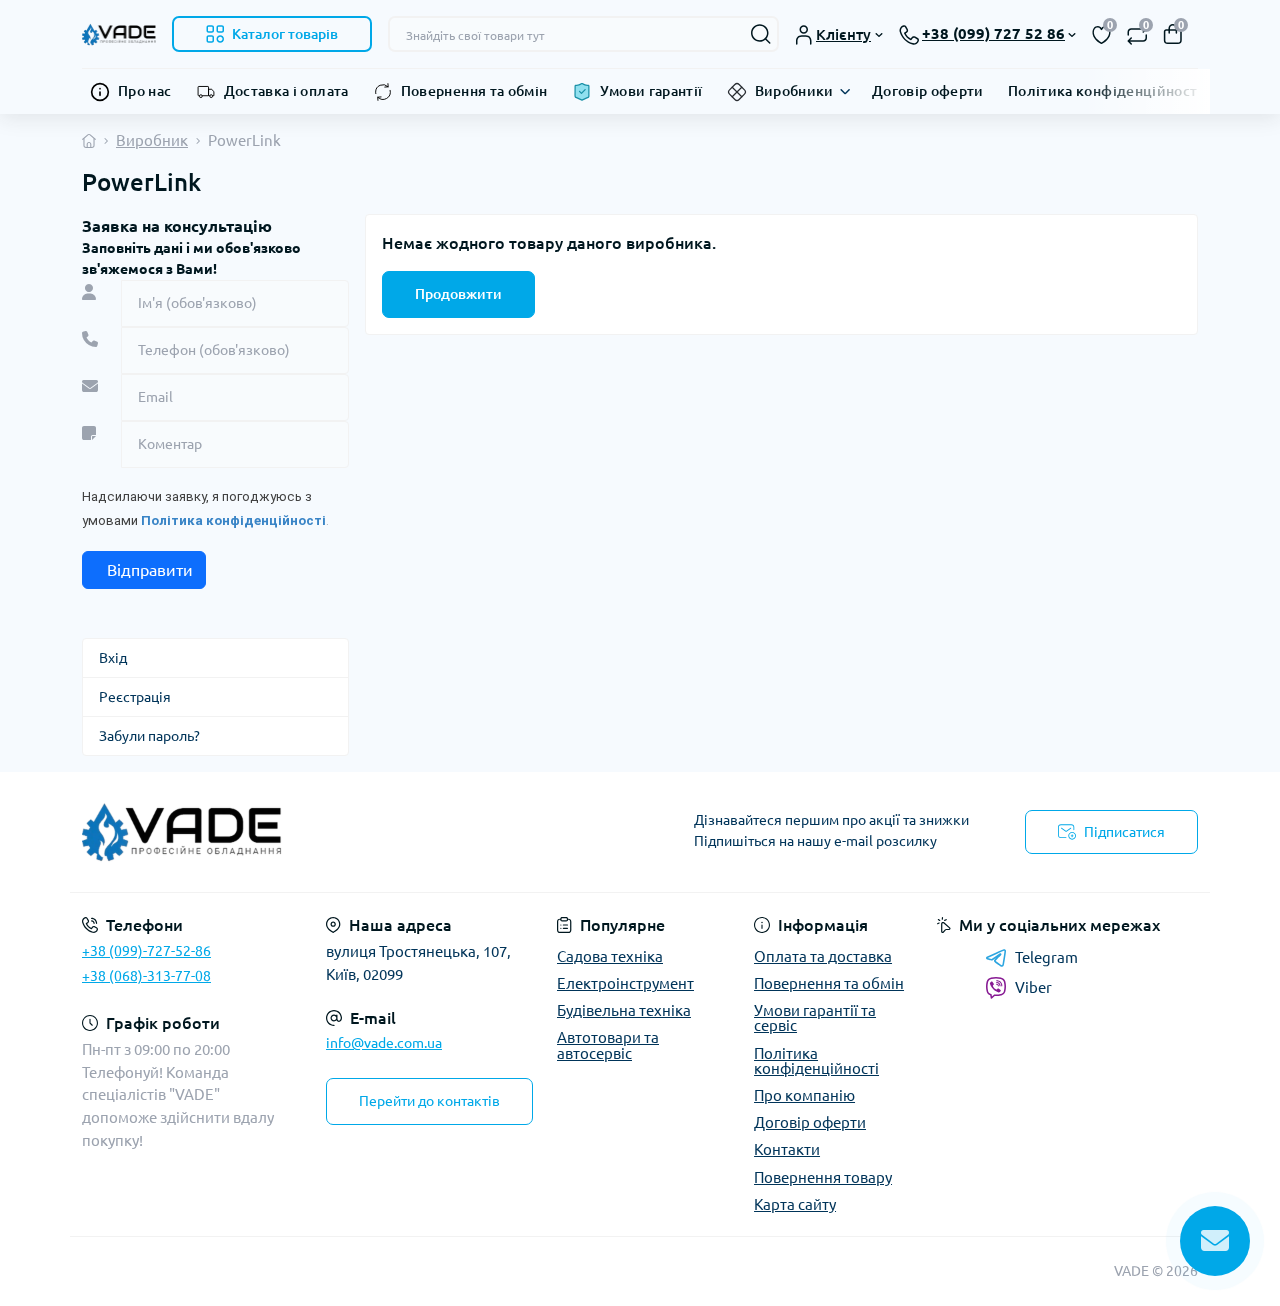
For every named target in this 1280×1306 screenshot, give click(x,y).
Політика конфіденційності (1105, 91)
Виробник (152, 140)
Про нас (145, 91)
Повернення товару (823, 1177)
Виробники (794, 91)
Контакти (787, 1149)
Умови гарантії (651, 91)
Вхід (113, 658)
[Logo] (119, 33)
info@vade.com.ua (384, 1043)
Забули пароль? (149, 736)
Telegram (1046, 957)
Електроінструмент (625, 983)
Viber (1033, 987)
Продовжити (458, 294)
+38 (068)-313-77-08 (146, 976)
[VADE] (355, 832)
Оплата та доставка (823, 956)
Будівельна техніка (624, 1010)
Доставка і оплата (286, 91)
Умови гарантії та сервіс (815, 1018)
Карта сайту (795, 1204)
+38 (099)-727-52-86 (146, 951)
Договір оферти (928, 91)
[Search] (761, 34)
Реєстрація (135, 697)
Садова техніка (610, 956)
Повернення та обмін (474, 91)
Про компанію (804, 1095)
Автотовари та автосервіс (608, 1045)
